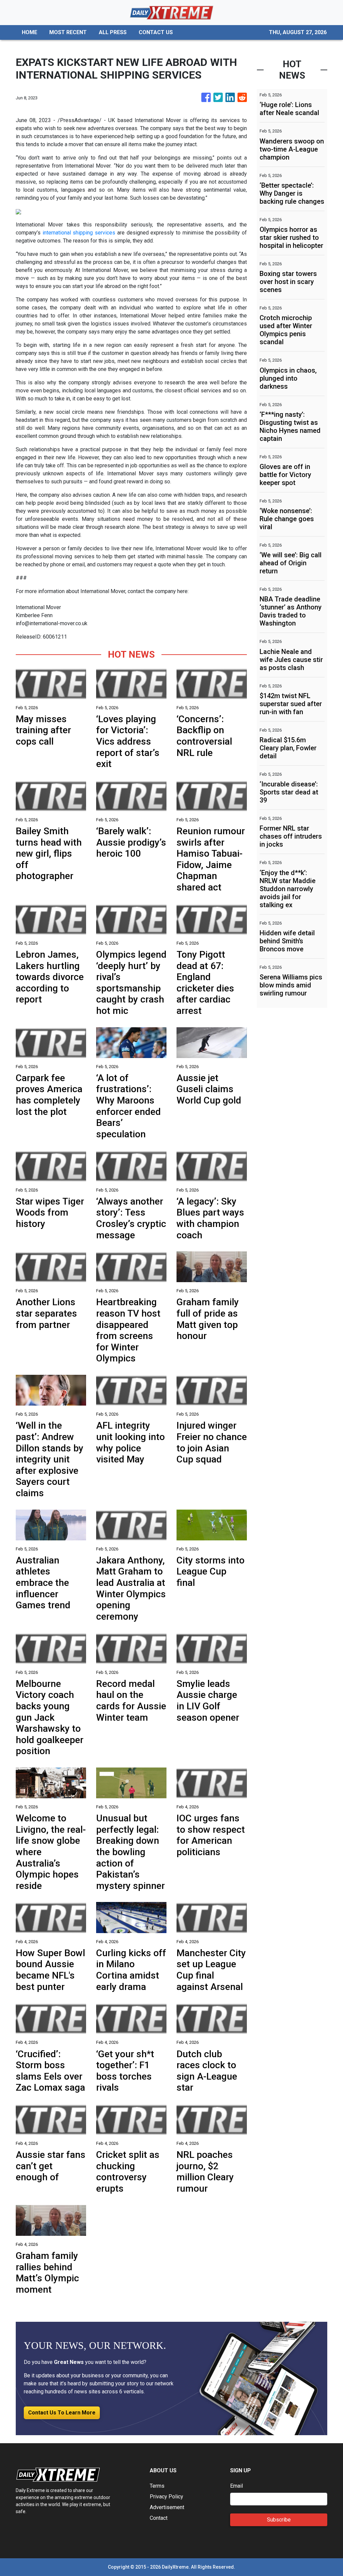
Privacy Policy (166, 2497)
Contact (159, 2518)
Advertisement (167, 2507)
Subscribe (279, 2520)
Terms (157, 2486)
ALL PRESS (113, 32)
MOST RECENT (68, 32)
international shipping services (79, 233)
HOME (29, 32)
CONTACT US (156, 32)
